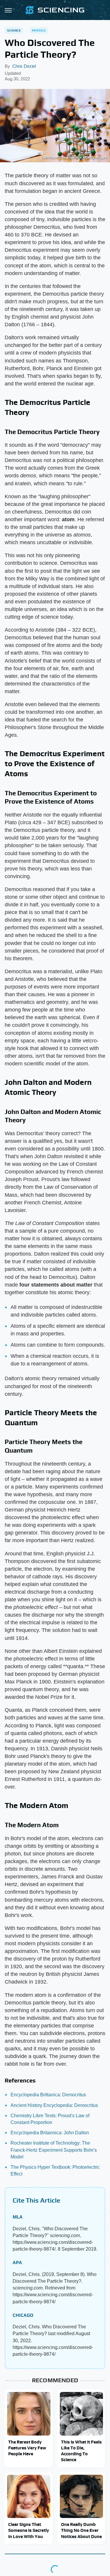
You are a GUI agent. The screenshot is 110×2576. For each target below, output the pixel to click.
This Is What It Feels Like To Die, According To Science (81, 2451)
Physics (39, 30)
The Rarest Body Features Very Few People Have (27, 2448)
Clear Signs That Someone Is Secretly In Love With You (29, 2530)
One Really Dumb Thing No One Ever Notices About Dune (81, 2530)
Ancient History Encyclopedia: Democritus (54, 2105)
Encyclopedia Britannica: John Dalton (50, 2133)
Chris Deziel (24, 66)
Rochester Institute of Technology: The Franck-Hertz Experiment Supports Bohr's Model (54, 2150)
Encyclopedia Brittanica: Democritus (48, 2095)
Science (14, 30)
